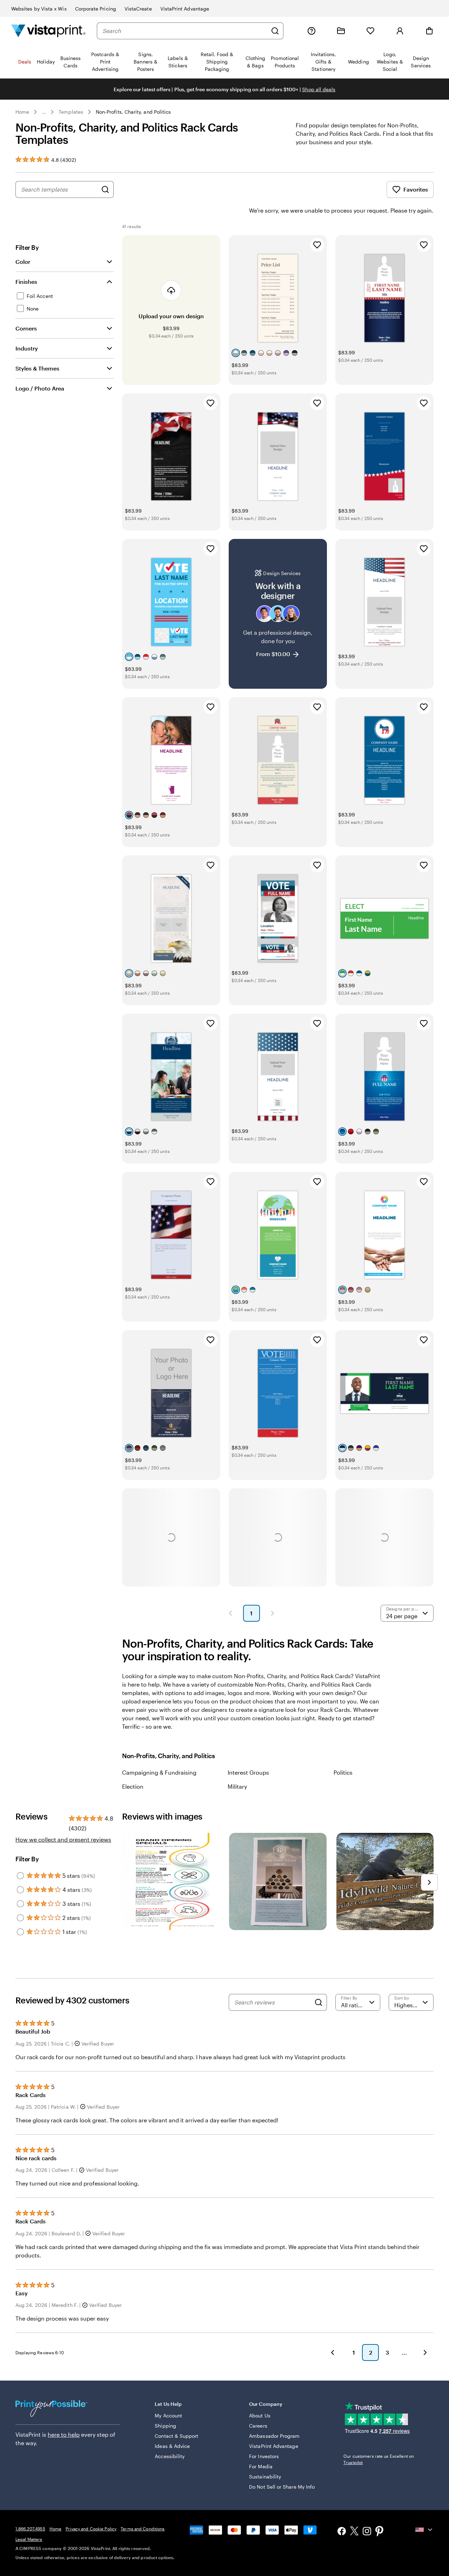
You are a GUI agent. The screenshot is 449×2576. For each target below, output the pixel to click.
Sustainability (265, 2477)
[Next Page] (273, 1613)
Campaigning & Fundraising (159, 1772)
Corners (26, 328)
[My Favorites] (370, 31)
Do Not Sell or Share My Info (282, 2487)
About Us (260, 2415)
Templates (71, 112)
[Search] (275, 31)
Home (22, 112)
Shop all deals (319, 89)
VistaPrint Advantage (185, 9)
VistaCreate (138, 9)
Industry (27, 348)
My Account (168, 2415)
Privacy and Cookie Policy (91, 2529)
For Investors (264, 2456)
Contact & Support (176, 2436)
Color (23, 262)
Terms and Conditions (143, 2529)
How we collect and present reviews (63, 1839)
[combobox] (185, 31)
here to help (64, 2434)
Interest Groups (248, 1772)
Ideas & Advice (172, 2446)
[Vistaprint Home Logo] (48, 31)
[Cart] (429, 31)
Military (237, 1786)
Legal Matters (29, 2539)
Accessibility (170, 2456)
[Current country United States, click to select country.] (424, 2530)
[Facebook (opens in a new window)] (342, 2532)
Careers (258, 2426)
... (44, 112)
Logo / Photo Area (40, 388)
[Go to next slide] (429, 1882)
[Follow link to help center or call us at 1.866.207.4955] (311, 31)
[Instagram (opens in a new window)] (367, 2532)
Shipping (165, 2426)
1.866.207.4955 (30, 2529)
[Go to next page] (425, 2353)
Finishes (26, 282)
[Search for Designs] (105, 189)
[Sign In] (400, 31)
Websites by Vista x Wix (39, 9)
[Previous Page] (230, 1613)
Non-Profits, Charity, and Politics (133, 112)
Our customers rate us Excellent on (379, 2459)
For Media (261, 2466)
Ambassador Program (274, 2436)
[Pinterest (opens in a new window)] (380, 2532)
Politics (343, 1772)
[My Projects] (341, 31)
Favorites (416, 189)
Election (133, 1786)
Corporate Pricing (96, 9)
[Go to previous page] (333, 2353)
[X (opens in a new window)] (354, 2532)
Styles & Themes (37, 368)
